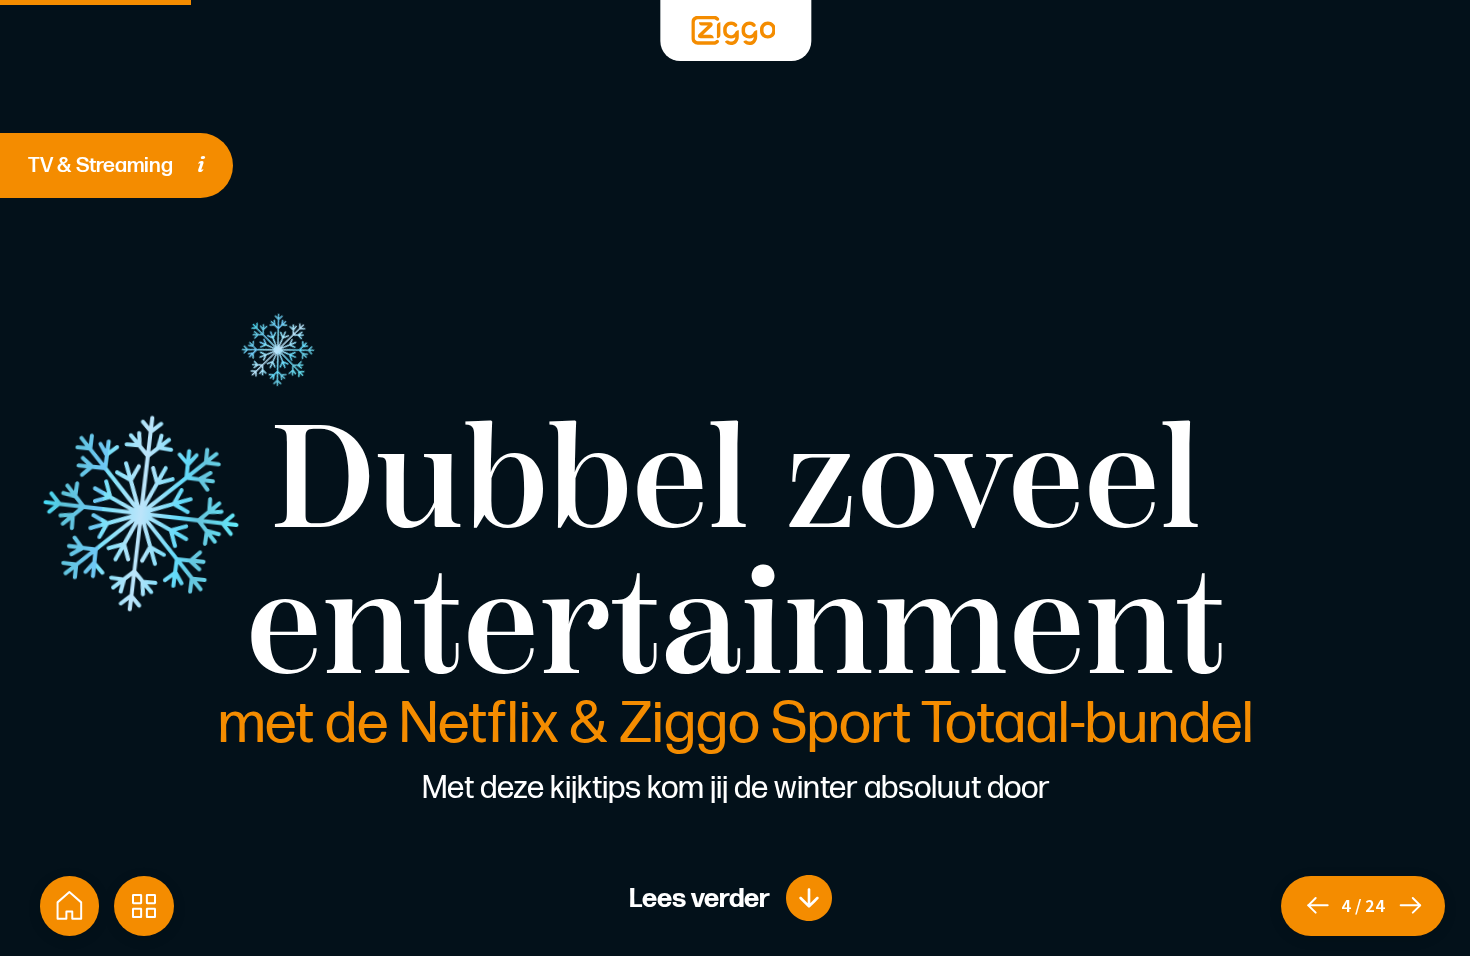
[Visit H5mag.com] (734, 30)
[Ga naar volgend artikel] (1421, 906)
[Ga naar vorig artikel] (1311, 906)
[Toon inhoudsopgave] (144, 906)
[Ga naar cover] (70, 906)
